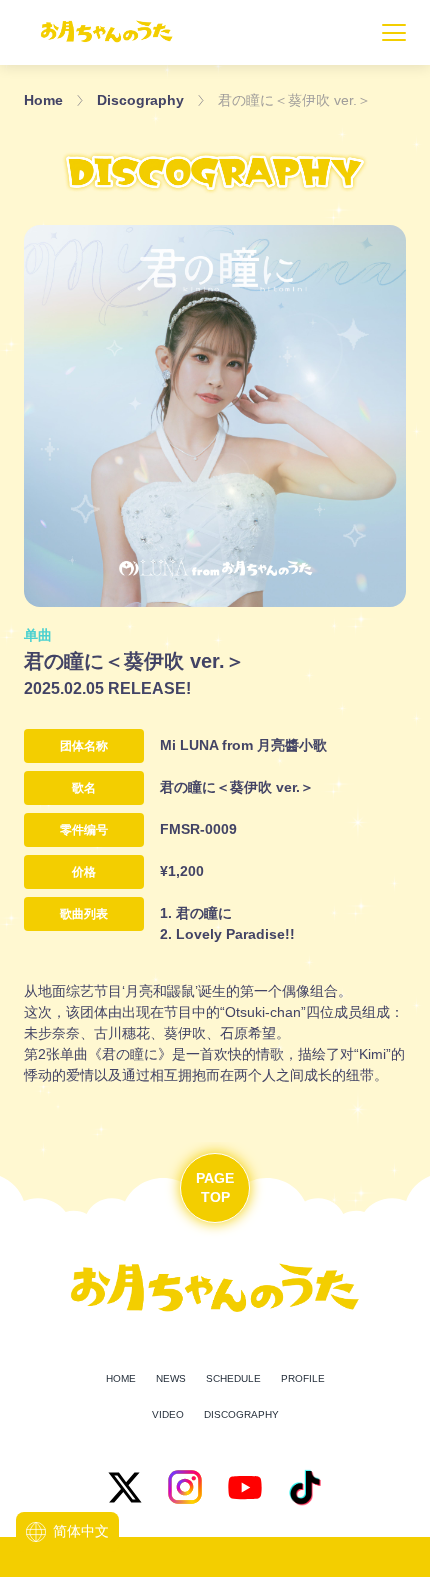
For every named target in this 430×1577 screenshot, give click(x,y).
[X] (125, 1487)
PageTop (215, 1188)
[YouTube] (245, 1487)
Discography (140, 100)
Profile (303, 1378)
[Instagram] (185, 1487)
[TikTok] (305, 1487)
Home (43, 100)
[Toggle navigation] (394, 33)
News (171, 1378)
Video (168, 1414)
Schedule (233, 1378)
